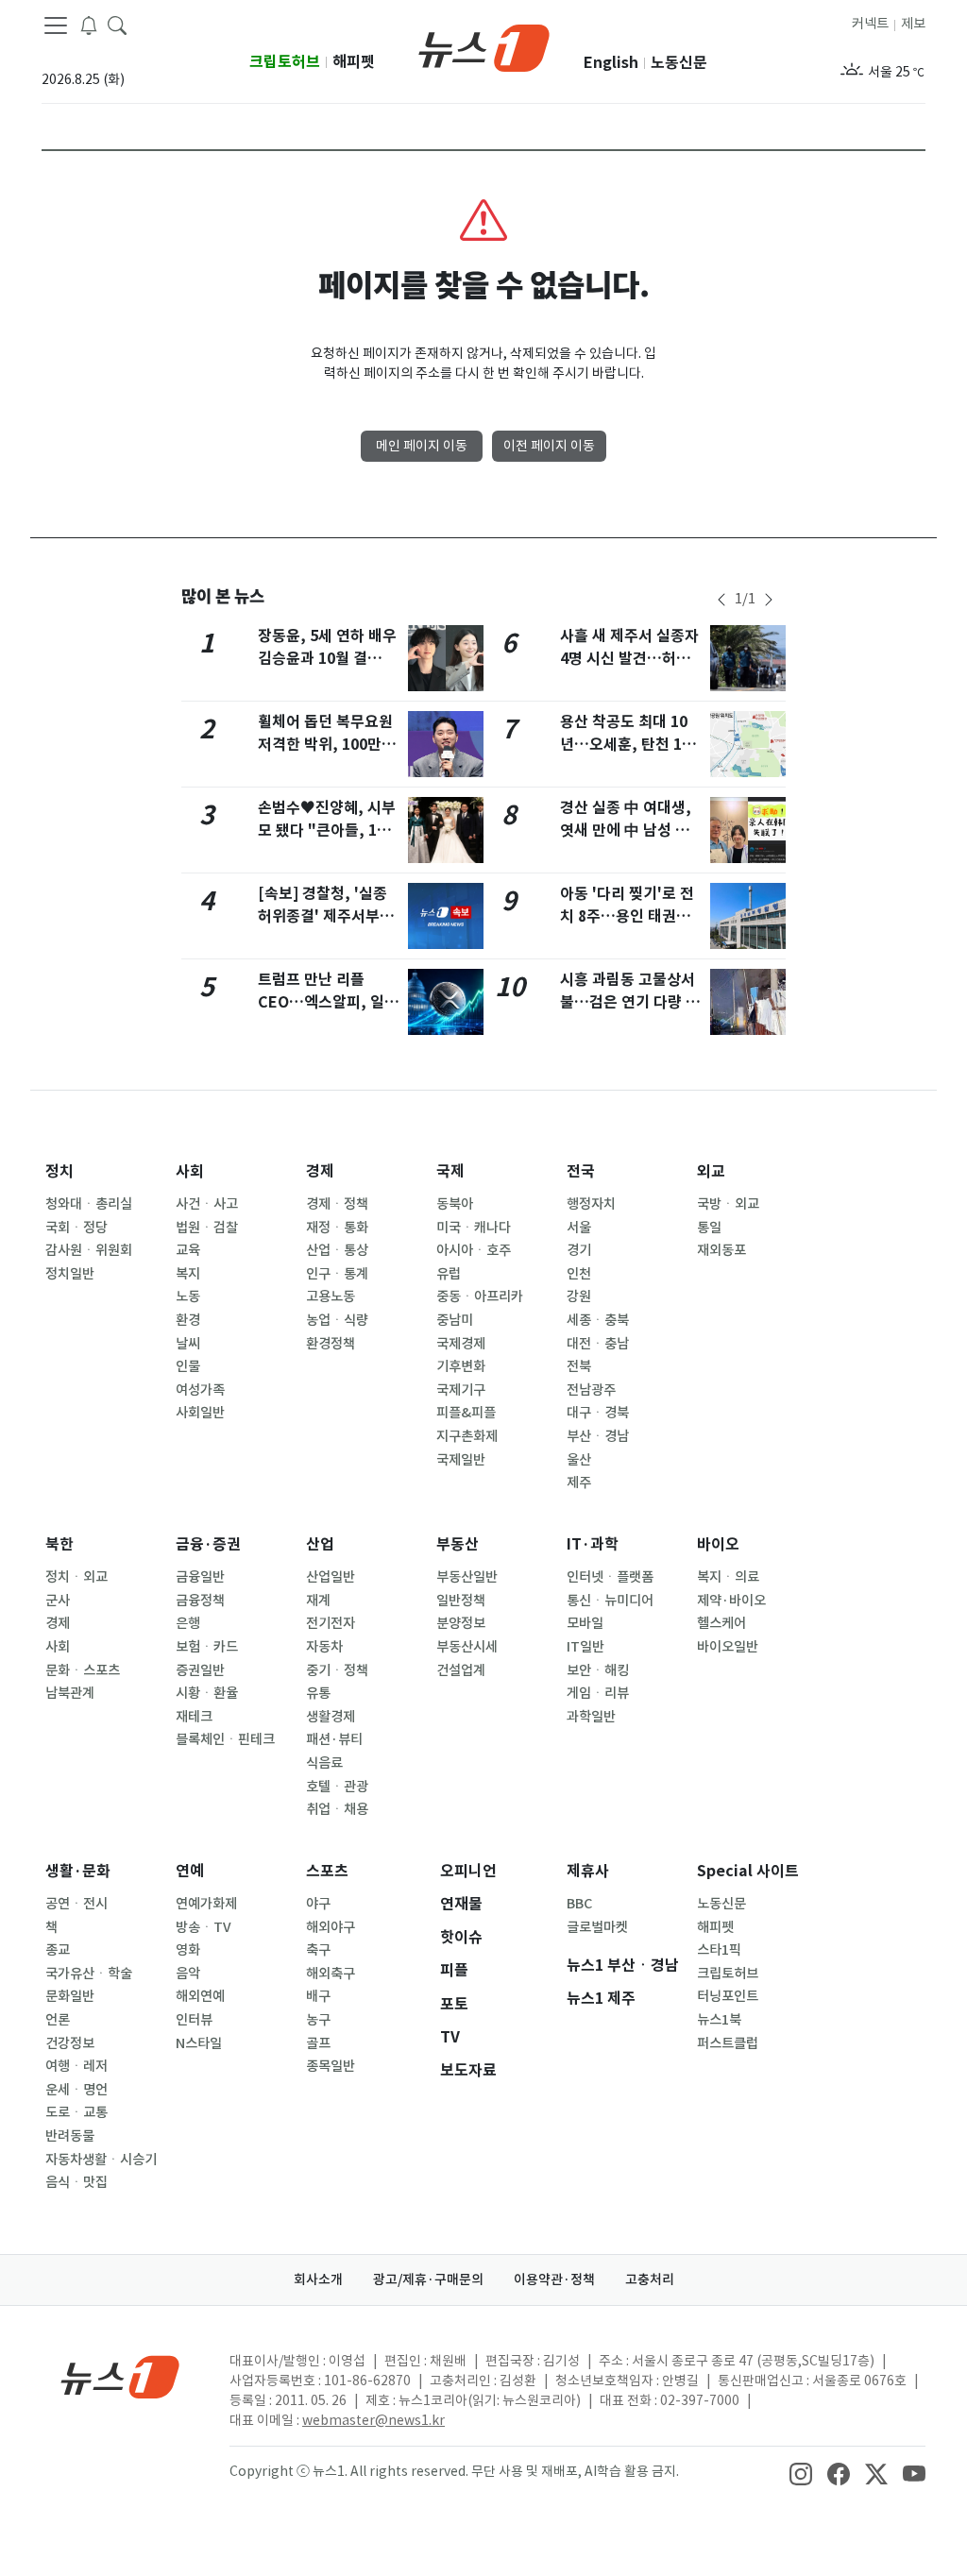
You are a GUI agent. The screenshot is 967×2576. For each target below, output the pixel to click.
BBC (579, 1904)
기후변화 (461, 1366)
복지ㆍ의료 (728, 1577)
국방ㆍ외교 (728, 1204)
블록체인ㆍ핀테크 (225, 1739)
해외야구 (331, 1927)
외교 (711, 1171)
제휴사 (588, 1871)
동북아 (455, 1204)
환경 (188, 1320)
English (611, 63)
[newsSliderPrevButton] (721, 600)
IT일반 (585, 1647)
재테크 (194, 1717)
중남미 (455, 1320)
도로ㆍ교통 (76, 2112)
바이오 (718, 1544)
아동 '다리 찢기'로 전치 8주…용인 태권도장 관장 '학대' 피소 (627, 916)
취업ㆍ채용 (337, 1809)
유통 (318, 1693)
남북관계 (70, 1693)
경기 (579, 1250)
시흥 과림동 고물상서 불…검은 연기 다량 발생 (630, 1002)
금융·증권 (208, 1544)
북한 (59, 1544)
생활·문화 (78, 1871)
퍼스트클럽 (728, 2043)
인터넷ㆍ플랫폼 (610, 1577)
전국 (581, 1171)
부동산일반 (467, 1577)
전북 (579, 1366)
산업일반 (331, 1577)
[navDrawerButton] (56, 25)
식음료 (324, 1763)
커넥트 (870, 24)
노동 (188, 1296)
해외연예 (200, 1996)
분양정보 (461, 1623)
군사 (58, 1601)
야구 (318, 1904)
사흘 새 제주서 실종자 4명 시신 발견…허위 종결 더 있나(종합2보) (631, 659)
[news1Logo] (120, 2376)
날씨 (188, 1344)
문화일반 (70, 1996)
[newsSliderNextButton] (769, 600)
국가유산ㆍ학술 (89, 1974)
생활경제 (331, 1717)
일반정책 (461, 1601)
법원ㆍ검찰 (207, 1228)
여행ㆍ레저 (76, 2066)
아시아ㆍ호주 (474, 1250)
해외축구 (331, 1974)
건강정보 (70, 2043)
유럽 (449, 1274)
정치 (59, 1171)
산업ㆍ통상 (337, 1250)
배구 (318, 1996)
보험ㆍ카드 (207, 1647)
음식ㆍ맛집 (76, 2182)
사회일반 (200, 1413)
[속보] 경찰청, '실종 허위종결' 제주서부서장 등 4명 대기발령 (326, 916)
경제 (320, 1171)
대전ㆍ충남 (598, 1344)
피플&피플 (466, 1413)
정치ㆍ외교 (76, 1577)
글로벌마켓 (597, 1927)
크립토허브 (285, 62)
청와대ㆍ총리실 (89, 1204)
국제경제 (461, 1344)
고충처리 (650, 2279)
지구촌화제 (467, 1436)
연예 (190, 1871)
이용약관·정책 (554, 2279)
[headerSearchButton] (117, 25)
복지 (188, 1274)
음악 (188, 1974)
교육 (188, 1250)
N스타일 (199, 2043)
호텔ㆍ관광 (337, 1787)
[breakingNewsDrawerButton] (89, 25)
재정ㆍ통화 (337, 1228)
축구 (318, 1950)
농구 (318, 2020)
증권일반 (200, 1670)
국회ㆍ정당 (76, 1228)
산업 (320, 1544)
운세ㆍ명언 (76, 2090)
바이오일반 (728, 1647)
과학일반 (591, 1717)
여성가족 (200, 1390)
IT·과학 (593, 1544)
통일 (709, 1228)
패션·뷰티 (334, 1739)
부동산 (458, 1544)
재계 (318, 1601)
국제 (450, 1171)
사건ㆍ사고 (207, 1204)
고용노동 (331, 1296)
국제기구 (461, 1390)
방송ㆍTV (204, 1927)
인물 (188, 1366)
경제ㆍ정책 (337, 1204)
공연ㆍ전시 (76, 1904)
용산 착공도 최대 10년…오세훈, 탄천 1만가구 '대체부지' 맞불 (628, 745)
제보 (913, 24)
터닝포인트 (728, 1996)
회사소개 (318, 2279)
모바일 (585, 1623)
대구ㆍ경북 (598, 1413)
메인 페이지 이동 (422, 446)
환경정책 (331, 1344)
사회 (190, 1171)
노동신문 (679, 63)
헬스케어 (721, 1623)
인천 (579, 1274)
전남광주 (591, 1390)
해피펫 (354, 62)
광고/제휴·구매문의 (428, 2279)
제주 (579, 1483)
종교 (58, 1950)
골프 (318, 2043)
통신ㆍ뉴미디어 (610, 1601)
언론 (58, 2020)
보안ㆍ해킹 (598, 1670)
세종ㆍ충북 (598, 1320)
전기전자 (331, 1623)
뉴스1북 (719, 2020)
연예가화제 (206, 1904)
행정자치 (591, 1204)
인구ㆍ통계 (337, 1274)
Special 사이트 (748, 1871)
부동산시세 (467, 1647)
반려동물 (70, 2136)
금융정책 (200, 1601)
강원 (579, 1296)
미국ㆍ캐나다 (474, 1228)
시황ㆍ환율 (207, 1693)
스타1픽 (719, 1950)
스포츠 (327, 1871)
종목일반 (331, 2066)
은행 (188, 1623)
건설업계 (461, 1670)
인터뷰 (194, 2020)
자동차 (324, 1647)
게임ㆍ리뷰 (598, 1693)
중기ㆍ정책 (337, 1670)
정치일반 (70, 1274)
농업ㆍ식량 (337, 1320)
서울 (579, 1228)
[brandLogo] (484, 46)
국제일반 (461, 1460)
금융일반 (200, 1577)
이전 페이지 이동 (549, 446)
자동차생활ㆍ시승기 (101, 2160)
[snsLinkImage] (801, 2473)
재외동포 (721, 1250)
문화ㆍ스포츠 (83, 1670)
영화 (188, 1950)
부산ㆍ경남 (598, 1436)
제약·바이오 (731, 1601)
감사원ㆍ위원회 (89, 1250)
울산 (579, 1460)
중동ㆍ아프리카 (480, 1296)
